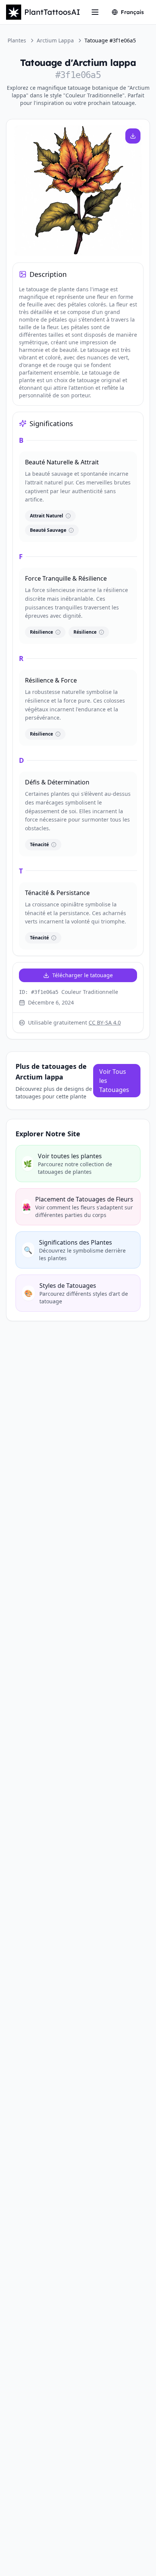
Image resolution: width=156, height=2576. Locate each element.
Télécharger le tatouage (83, 975)
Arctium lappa (55, 40)
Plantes (17, 40)
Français (132, 12)
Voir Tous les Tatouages (114, 1081)
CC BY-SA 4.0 (105, 1022)
